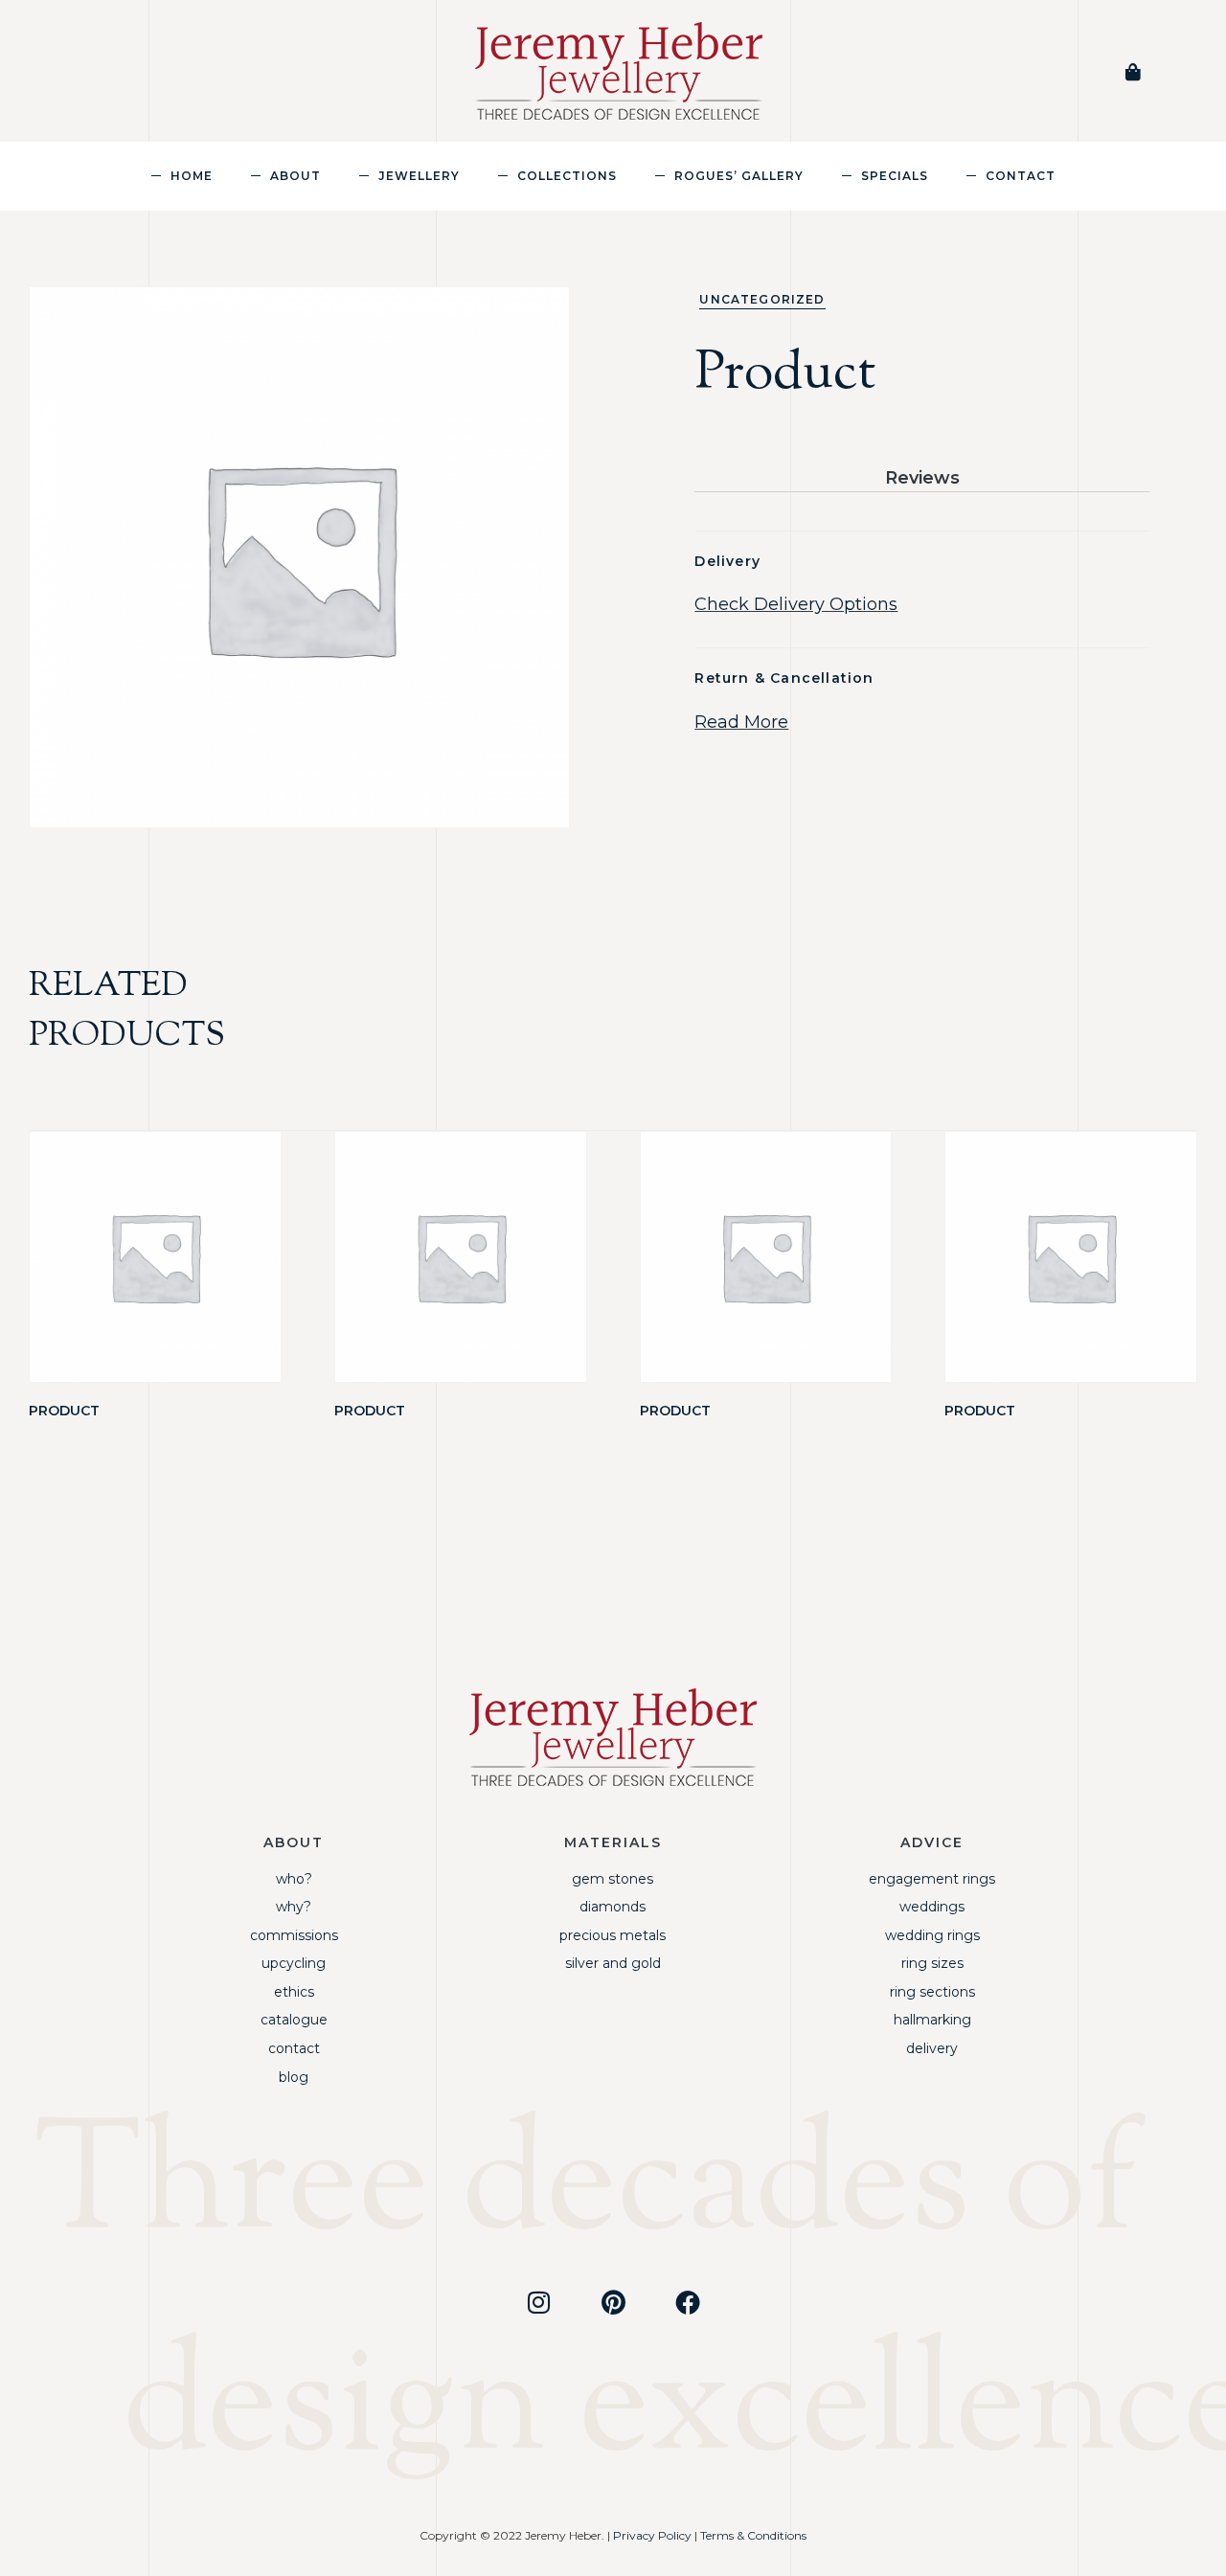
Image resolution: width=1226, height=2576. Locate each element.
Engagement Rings (932, 1879)
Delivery (932, 2048)
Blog (294, 2077)
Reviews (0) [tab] (922, 479)
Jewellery (419, 175)
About (295, 175)
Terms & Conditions (753, 2535)
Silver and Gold (613, 1963)
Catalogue (294, 2020)
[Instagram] (538, 2302)
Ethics (294, 1992)
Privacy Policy (652, 2535)
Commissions (294, 1935)
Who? (294, 1879)
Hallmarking (932, 2020)
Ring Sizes (932, 1963)
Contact (1021, 175)
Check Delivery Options (796, 604)
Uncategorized (762, 299)
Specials (895, 175)
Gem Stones (613, 1879)
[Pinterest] (613, 2302)
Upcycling (294, 1963)
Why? (294, 1907)
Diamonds (613, 1907)
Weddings (932, 1907)
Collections (567, 175)
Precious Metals (613, 1935)
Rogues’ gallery (739, 175)
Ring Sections (932, 1992)
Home (192, 175)
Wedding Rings (932, 1935)
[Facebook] (688, 2302)
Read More (741, 722)
